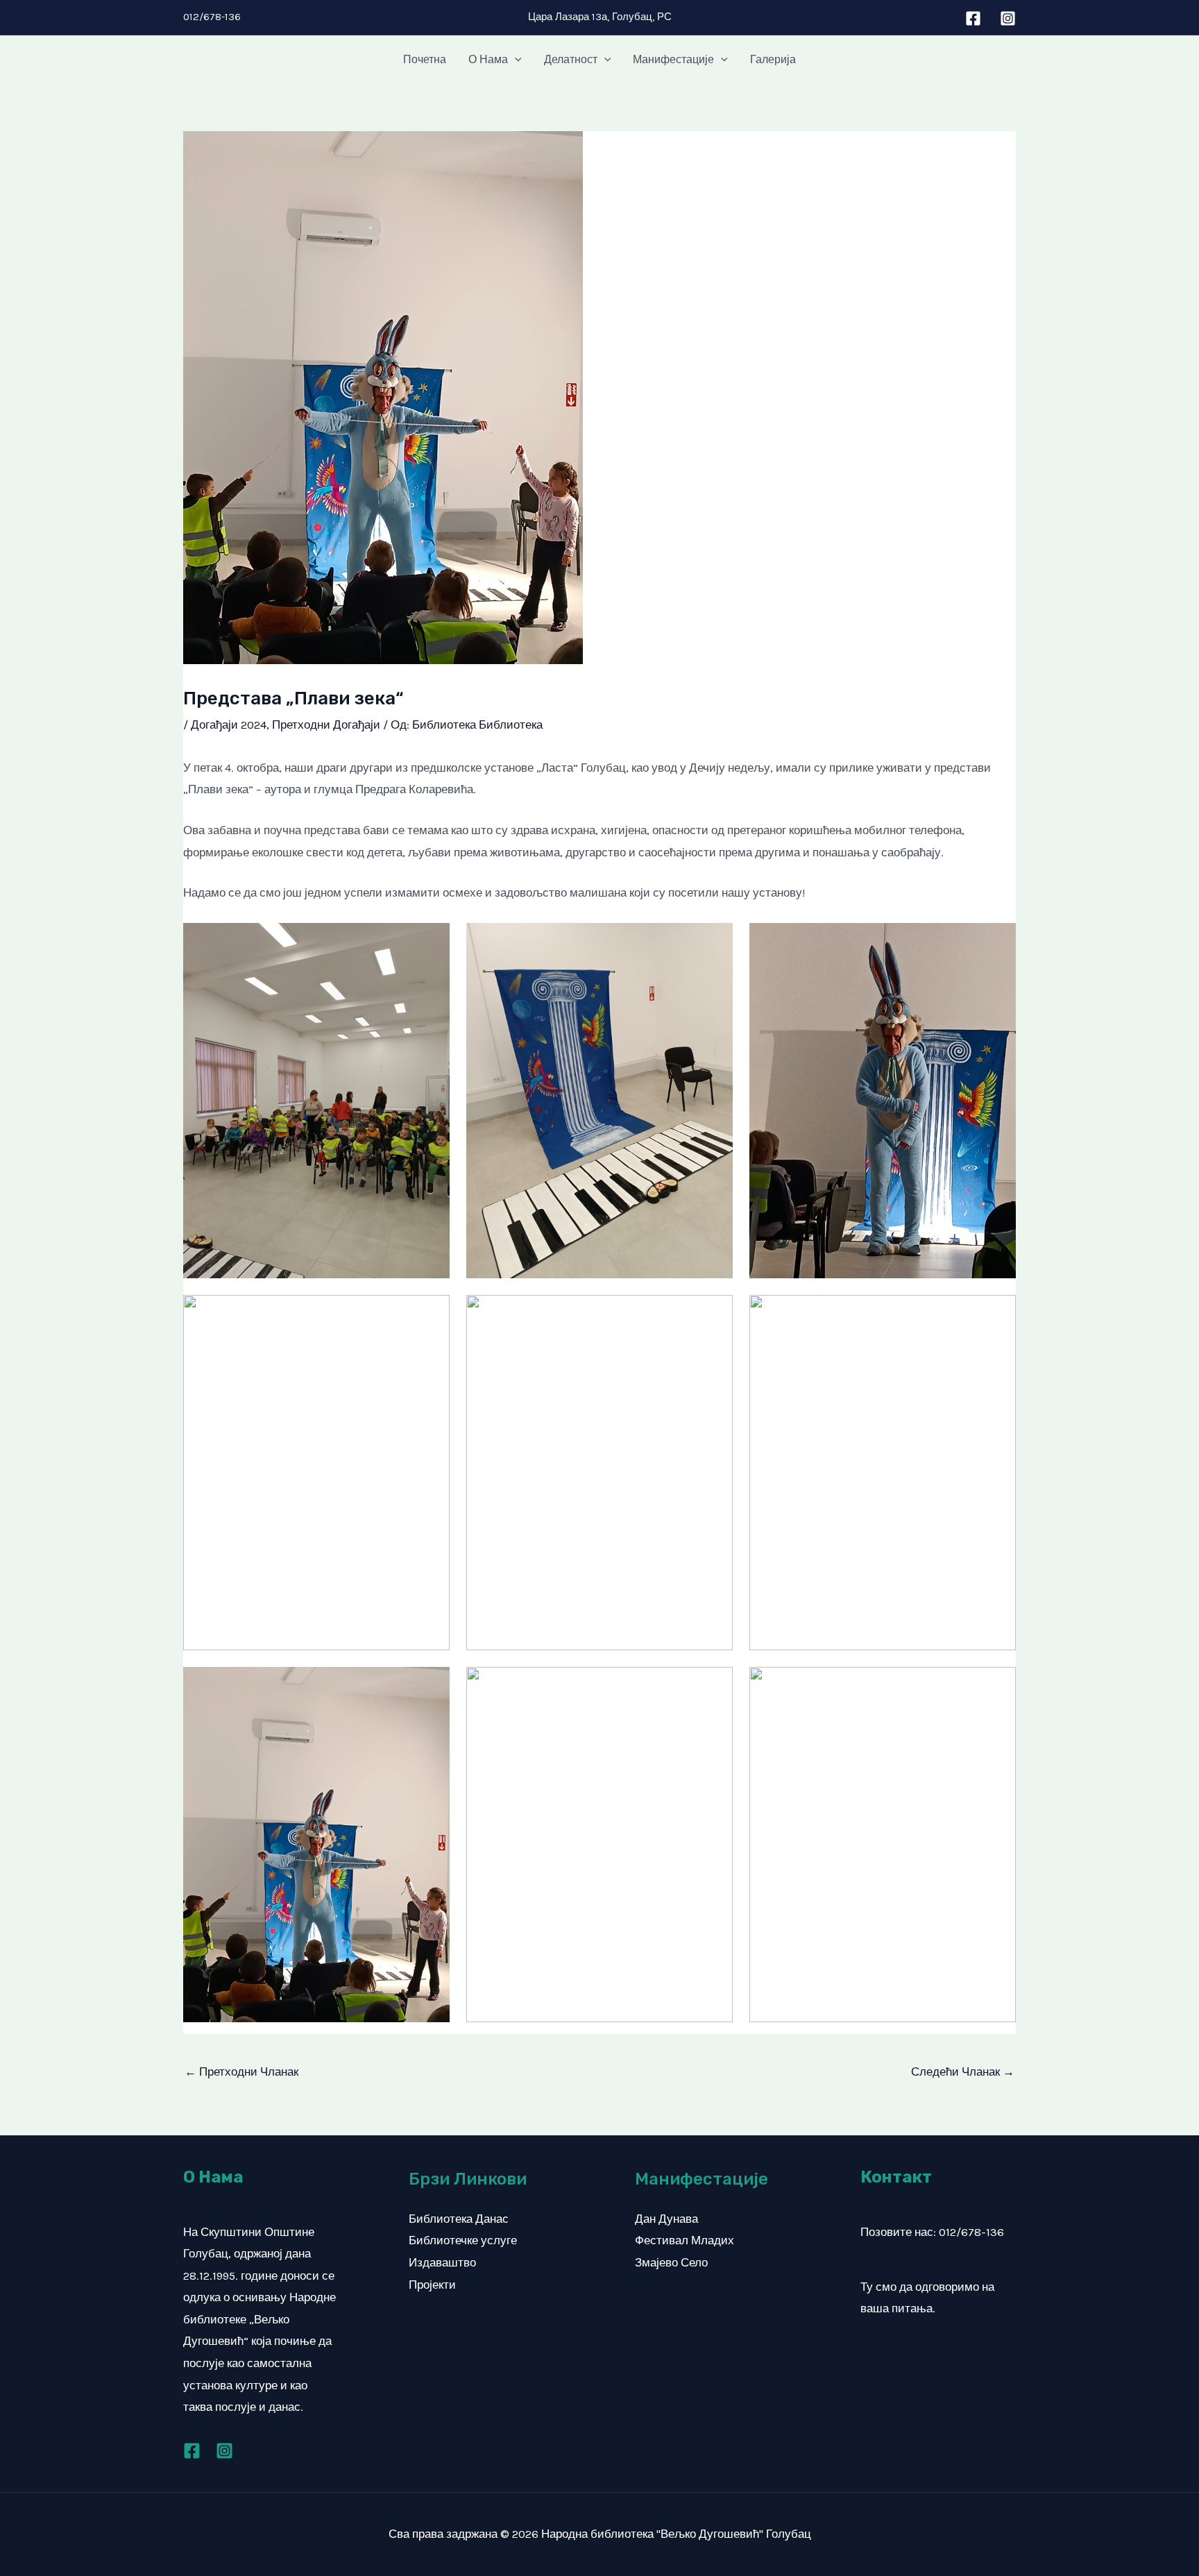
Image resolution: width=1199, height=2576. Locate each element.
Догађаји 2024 (229, 724)
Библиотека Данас (459, 2219)
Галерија (773, 59)
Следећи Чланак (963, 2071)
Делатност (571, 59)
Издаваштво (442, 2262)
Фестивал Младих (684, 2240)
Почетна (425, 59)
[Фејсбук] (973, 18)
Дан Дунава (666, 2219)
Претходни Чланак (241, 2071)
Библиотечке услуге (463, 2240)
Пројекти (432, 2285)
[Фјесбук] (192, 2451)
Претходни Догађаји (326, 724)
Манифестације (673, 59)
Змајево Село (671, 2262)
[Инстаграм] (1008, 18)
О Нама (488, 59)
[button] (515, 60)
